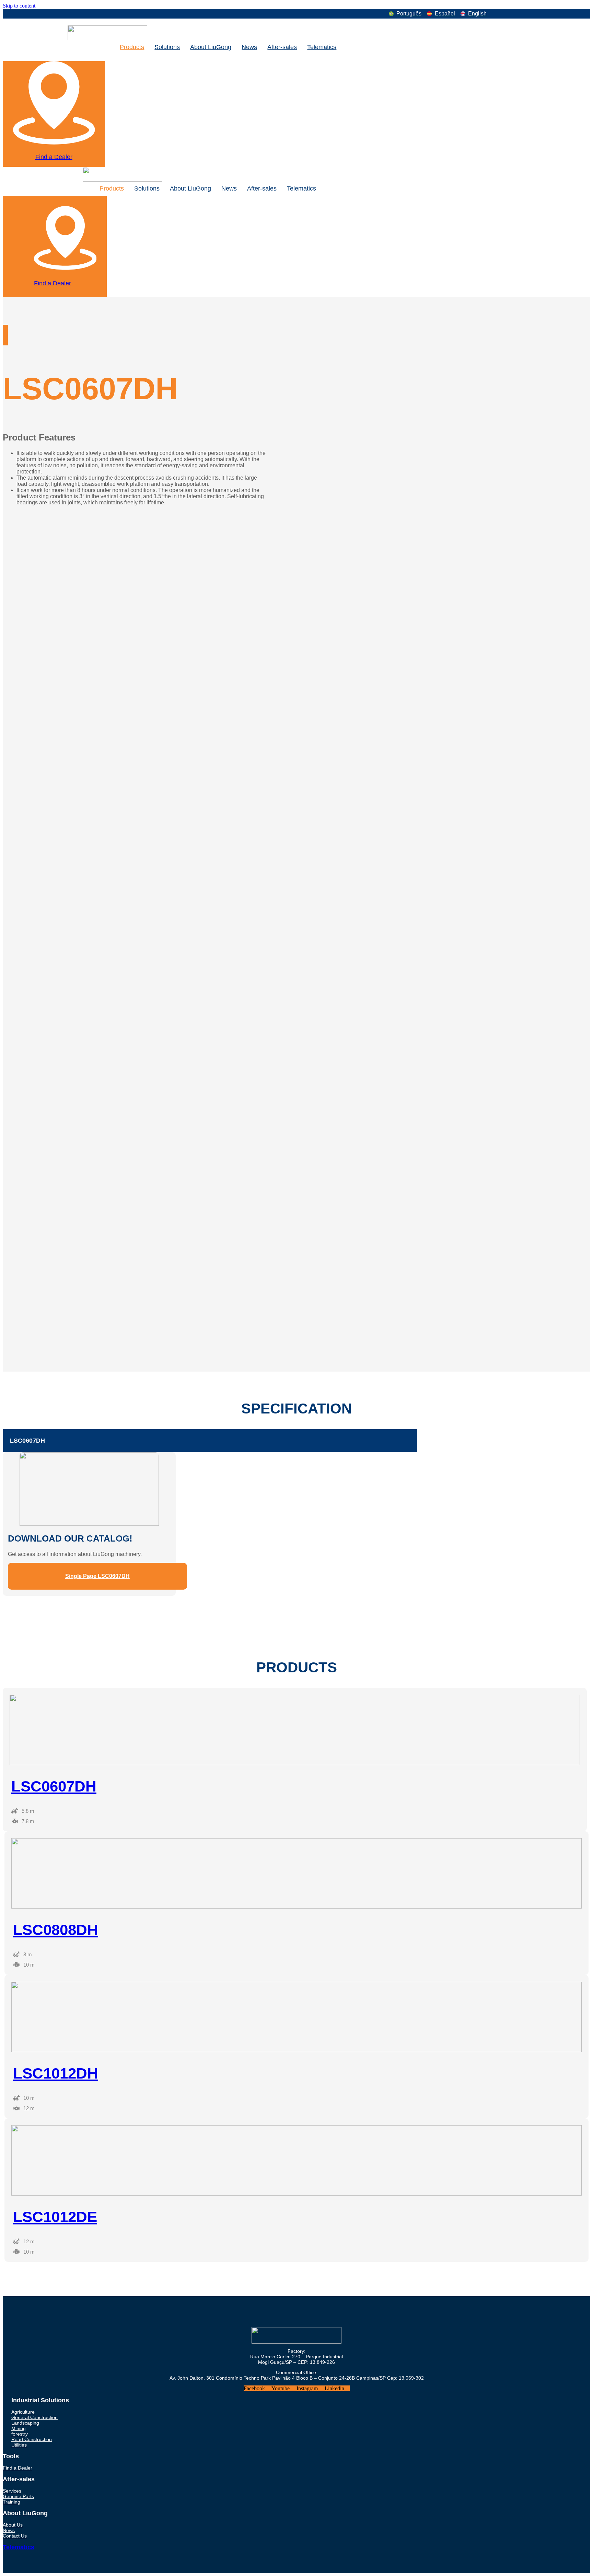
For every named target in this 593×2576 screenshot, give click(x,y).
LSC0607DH (27, 1441)
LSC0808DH (56, 1930)
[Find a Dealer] (54, 141)
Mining (19, 2428)
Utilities (19, 2445)
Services (12, 2491)
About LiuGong (211, 47)
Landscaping (25, 2423)
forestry (20, 2434)
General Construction (34, 2417)
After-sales (282, 47)
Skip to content (19, 6)
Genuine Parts (18, 2496)
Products (132, 47)
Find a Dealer (54, 157)
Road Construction (32, 2439)
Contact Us (15, 2536)
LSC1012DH (56, 2073)
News (249, 47)
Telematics (322, 47)
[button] (210, 1441)
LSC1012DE (55, 2217)
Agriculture (23, 2412)
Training (11, 2502)
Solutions (167, 47)
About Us (13, 2525)
